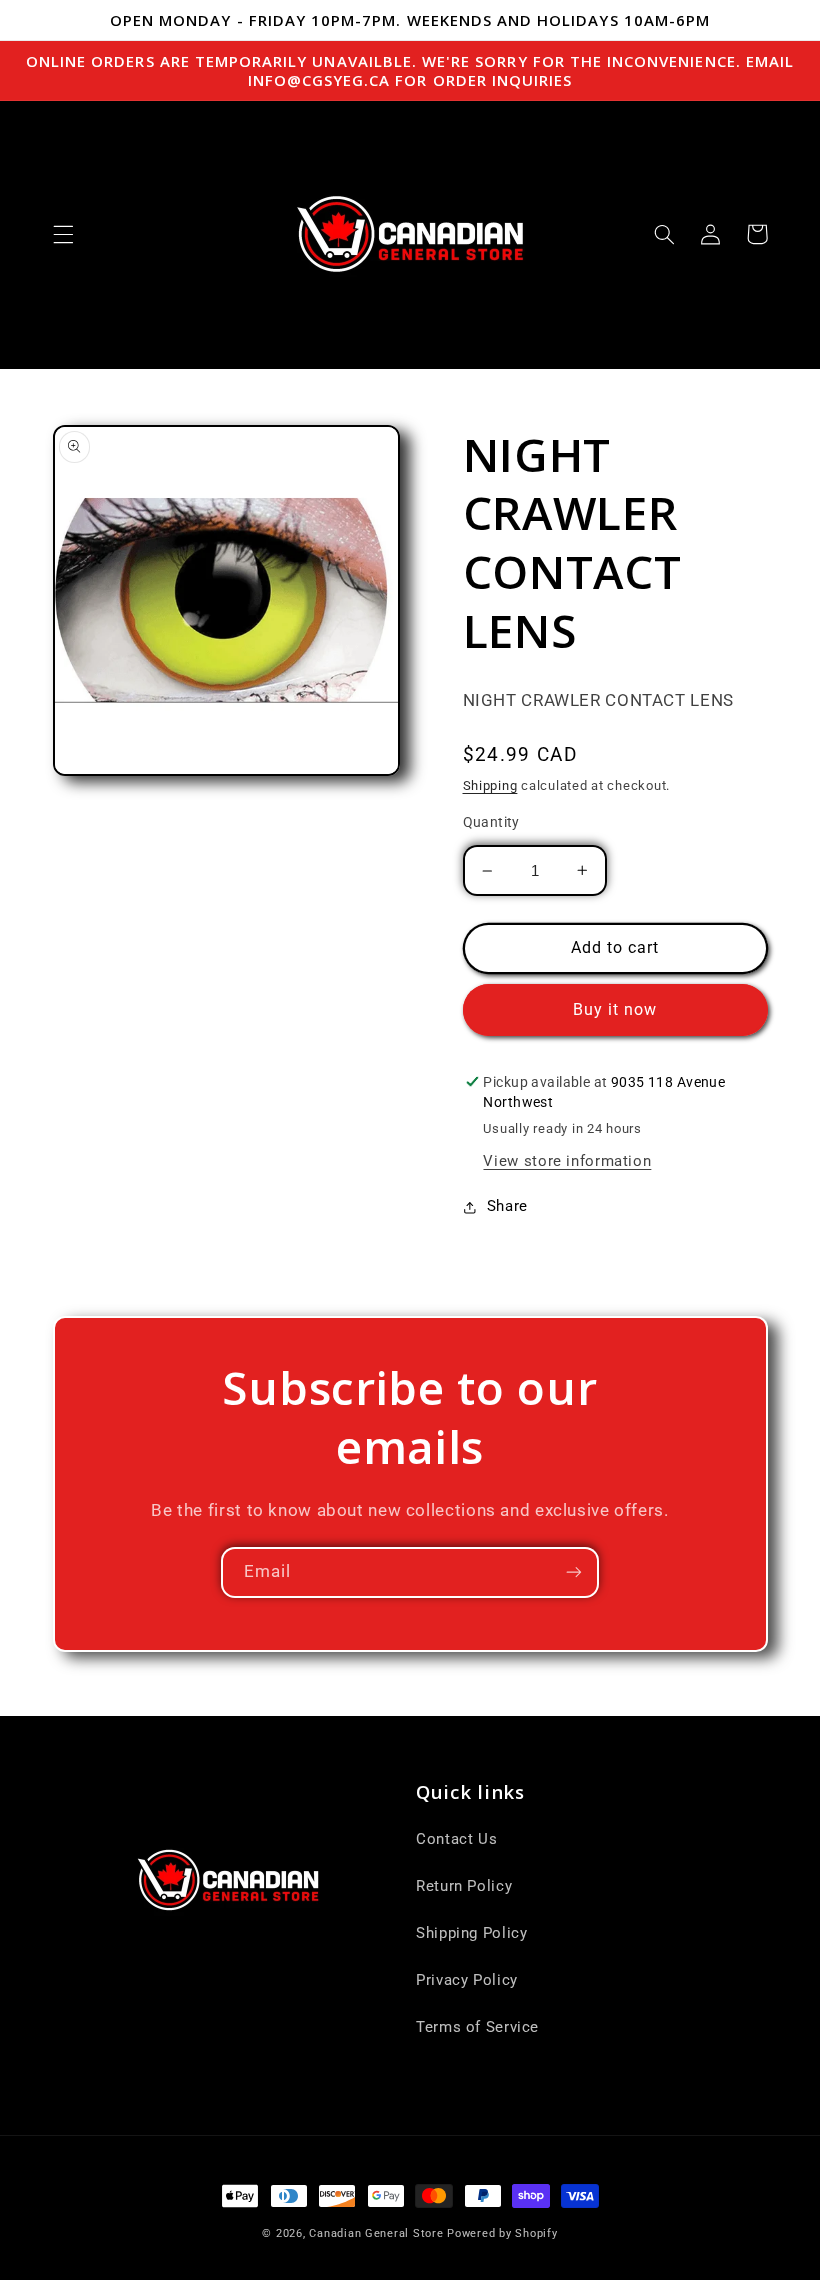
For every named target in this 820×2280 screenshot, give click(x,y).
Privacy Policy (467, 1980)
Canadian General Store (376, 2233)
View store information (567, 1161)
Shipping (490, 785)
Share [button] (507, 1206)
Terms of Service (477, 2027)
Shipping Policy (471, 1933)
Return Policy (464, 1886)
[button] (63, 234)
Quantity (491, 822)
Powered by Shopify (502, 2233)
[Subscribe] (574, 1572)
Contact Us (456, 1839)
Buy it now (615, 1009)
